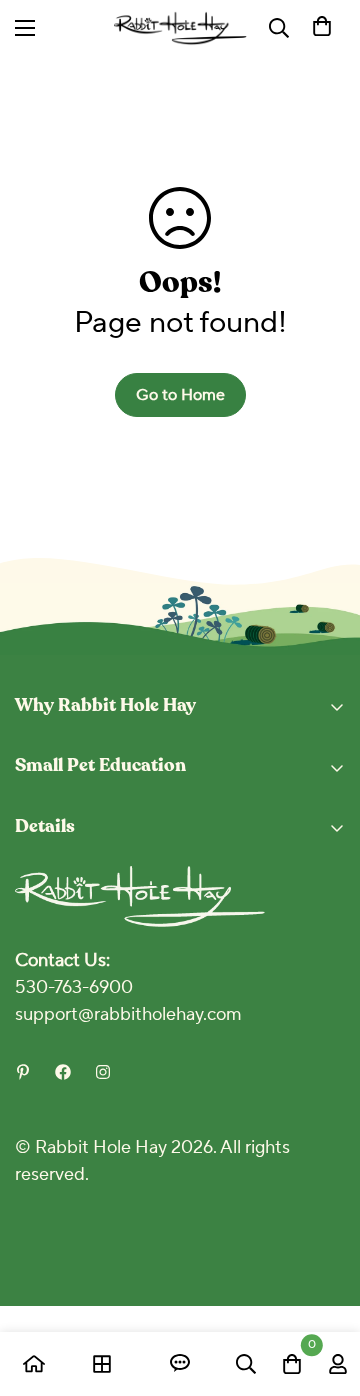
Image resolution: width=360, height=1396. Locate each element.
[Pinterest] (23, 1072)
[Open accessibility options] (244, 28)
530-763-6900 (74, 987)
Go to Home (180, 395)
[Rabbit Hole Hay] (180, 28)
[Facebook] (63, 1072)
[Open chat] (180, 1364)
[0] (322, 28)
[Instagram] (103, 1072)
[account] (338, 1364)
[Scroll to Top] (324, 1290)
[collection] (102, 1364)
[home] (34, 1364)
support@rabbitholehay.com (128, 1014)
